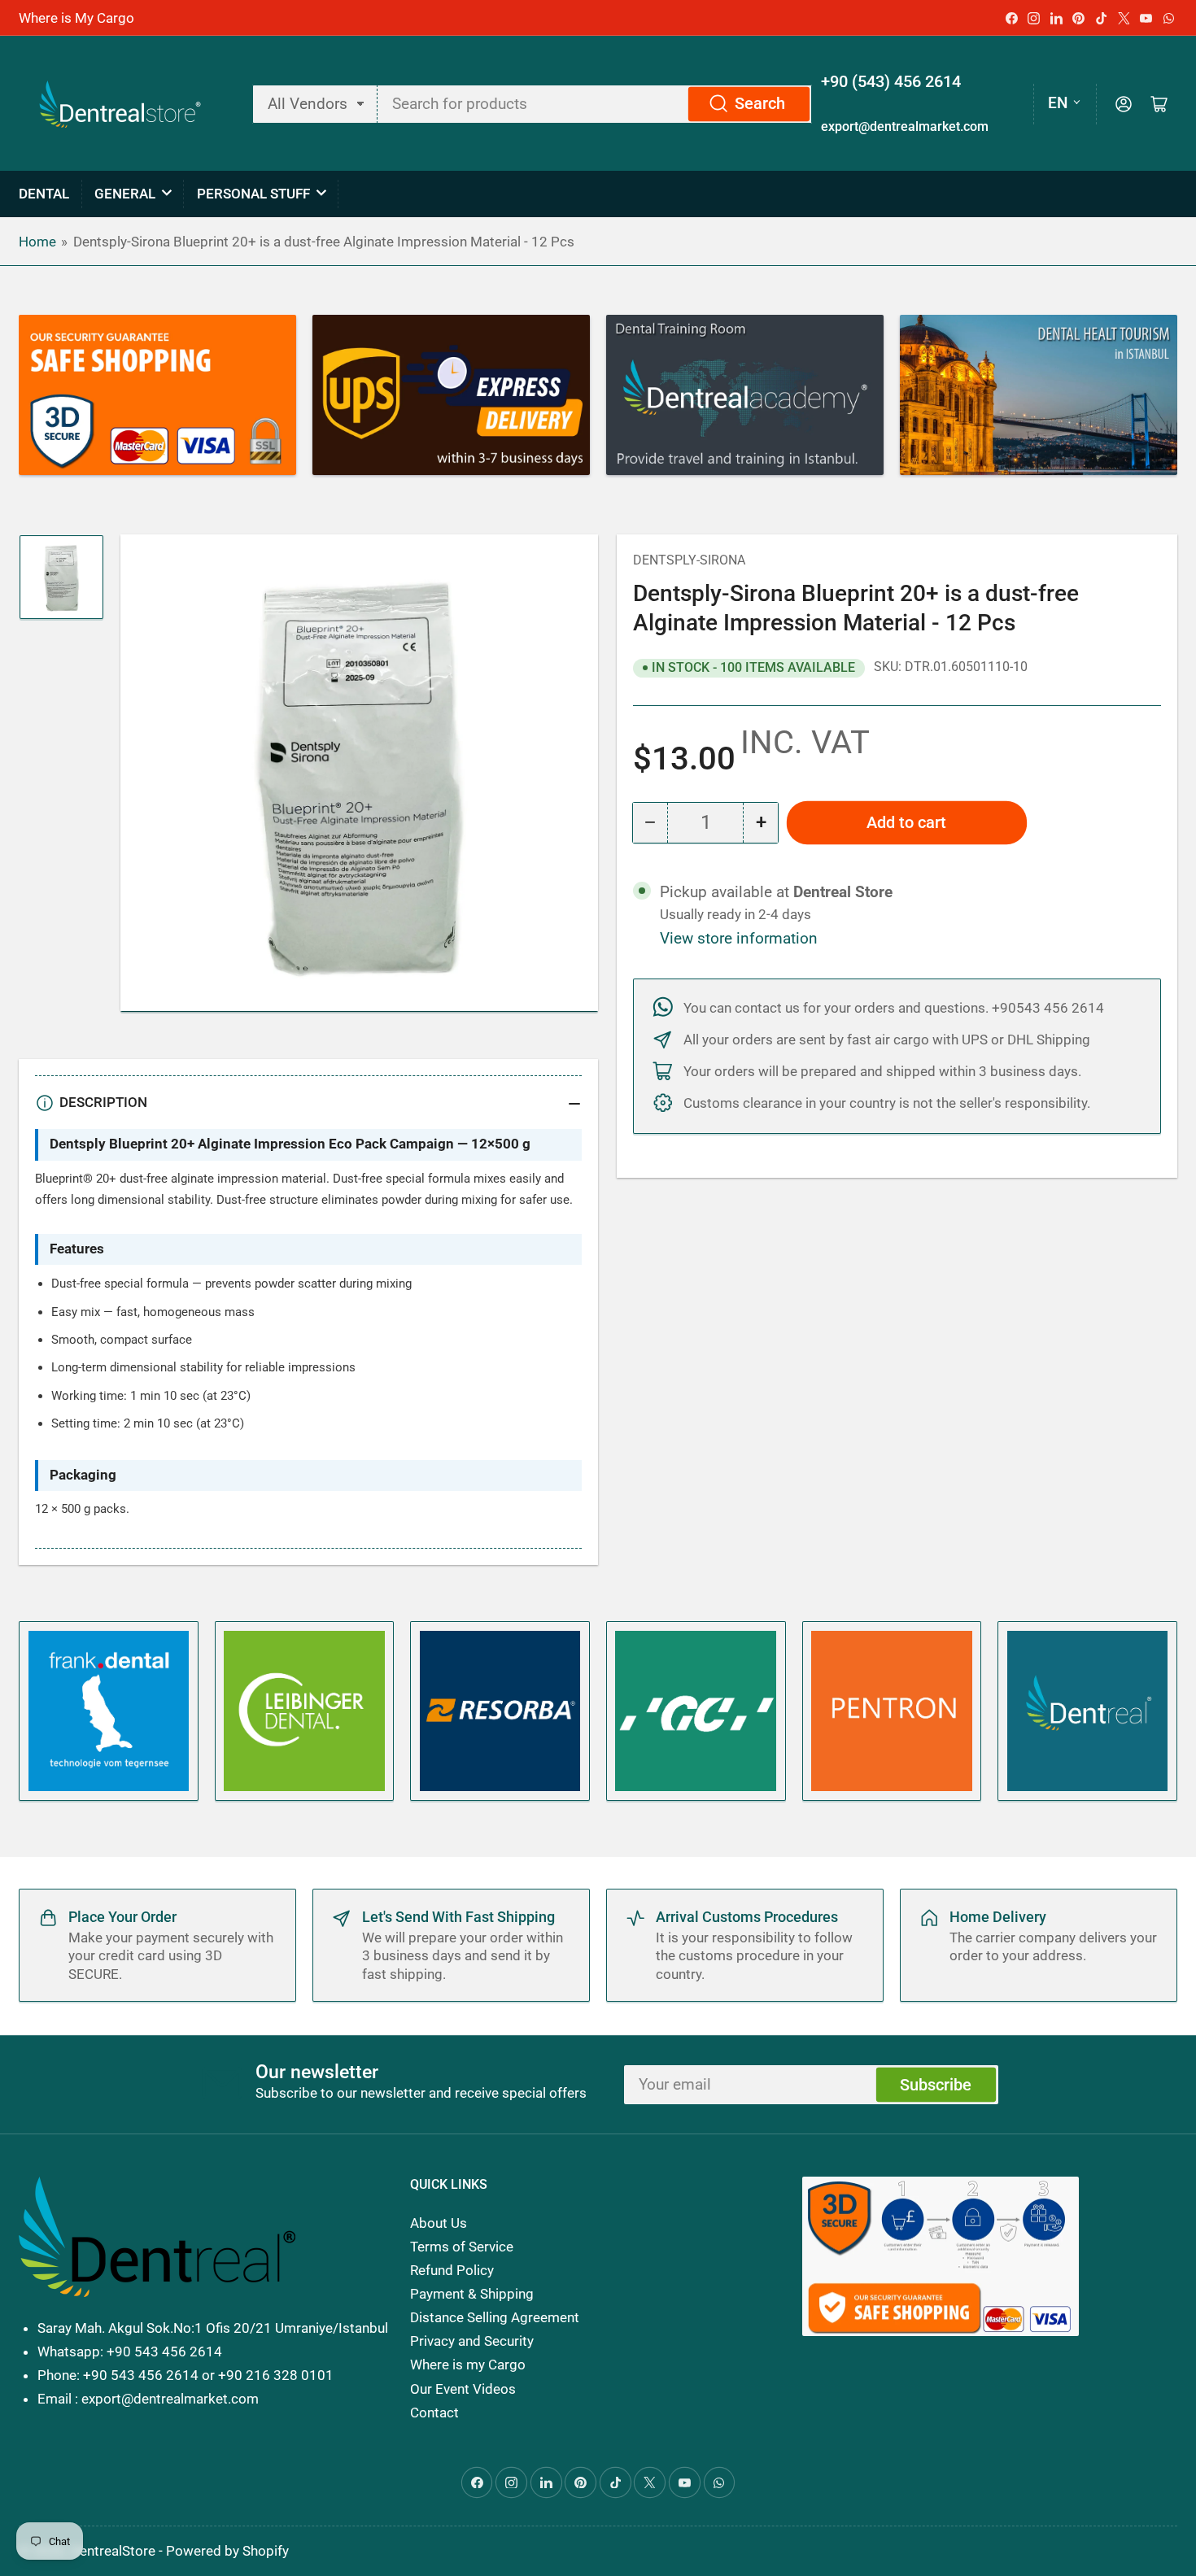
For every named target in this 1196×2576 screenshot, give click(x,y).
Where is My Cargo (76, 18)
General (125, 194)
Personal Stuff (253, 194)
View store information (739, 939)
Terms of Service (462, 2247)
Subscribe (936, 2085)
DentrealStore (113, 2551)
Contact (434, 2413)
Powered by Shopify (227, 2551)
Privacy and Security (472, 2341)
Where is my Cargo (468, 2365)
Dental (44, 194)
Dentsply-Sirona (689, 560)
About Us (439, 2223)
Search (760, 104)
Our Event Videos (463, 2389)
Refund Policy (452, 2270)
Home (37, 242)
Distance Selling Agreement (495, 2317)
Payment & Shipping (472, 2294)
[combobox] (594, 104)
